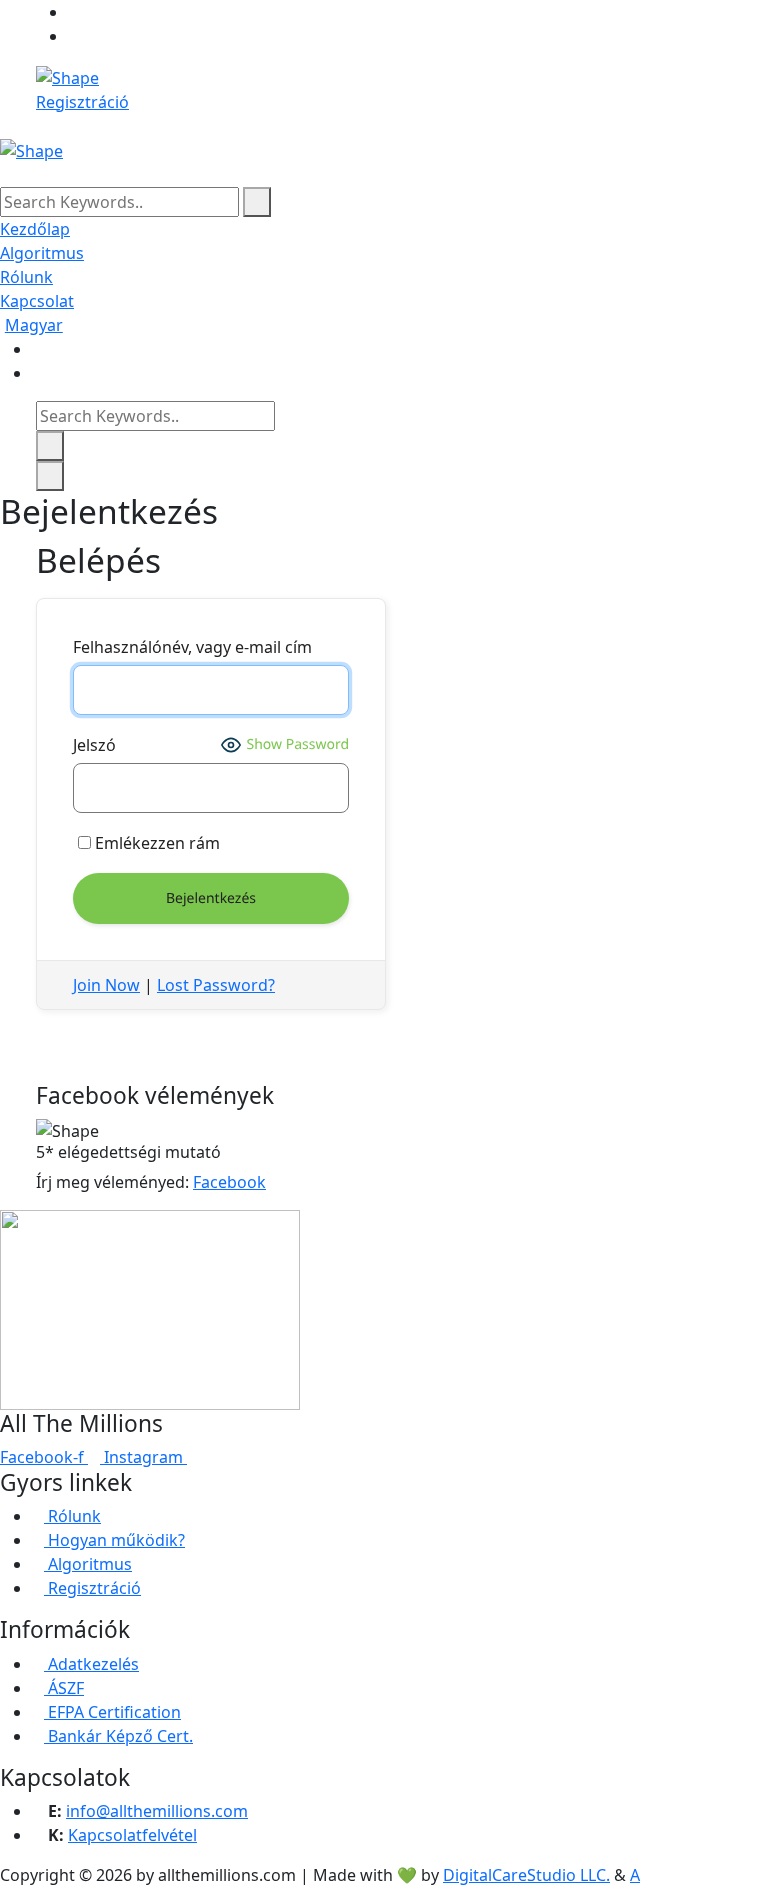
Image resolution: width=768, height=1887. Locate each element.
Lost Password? (216, 985)
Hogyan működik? (114, 1540)
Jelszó (94, 745)
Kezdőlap (35, 229)
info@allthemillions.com (157, 1811)
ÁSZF (64, 1688)
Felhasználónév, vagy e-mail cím (192, 647)
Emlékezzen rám (155, 843)
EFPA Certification (112, 1712)
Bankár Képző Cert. (118, 1736)
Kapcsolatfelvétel (132, 1835)
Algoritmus (42, 253)
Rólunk (26, 277)
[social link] (74, 12)
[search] (257, 202)
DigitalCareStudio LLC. (526, 1875)
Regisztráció (82, 102)
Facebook (229, 1182)
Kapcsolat (37, 301)
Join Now (106, 985)
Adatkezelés (91, 1664)
